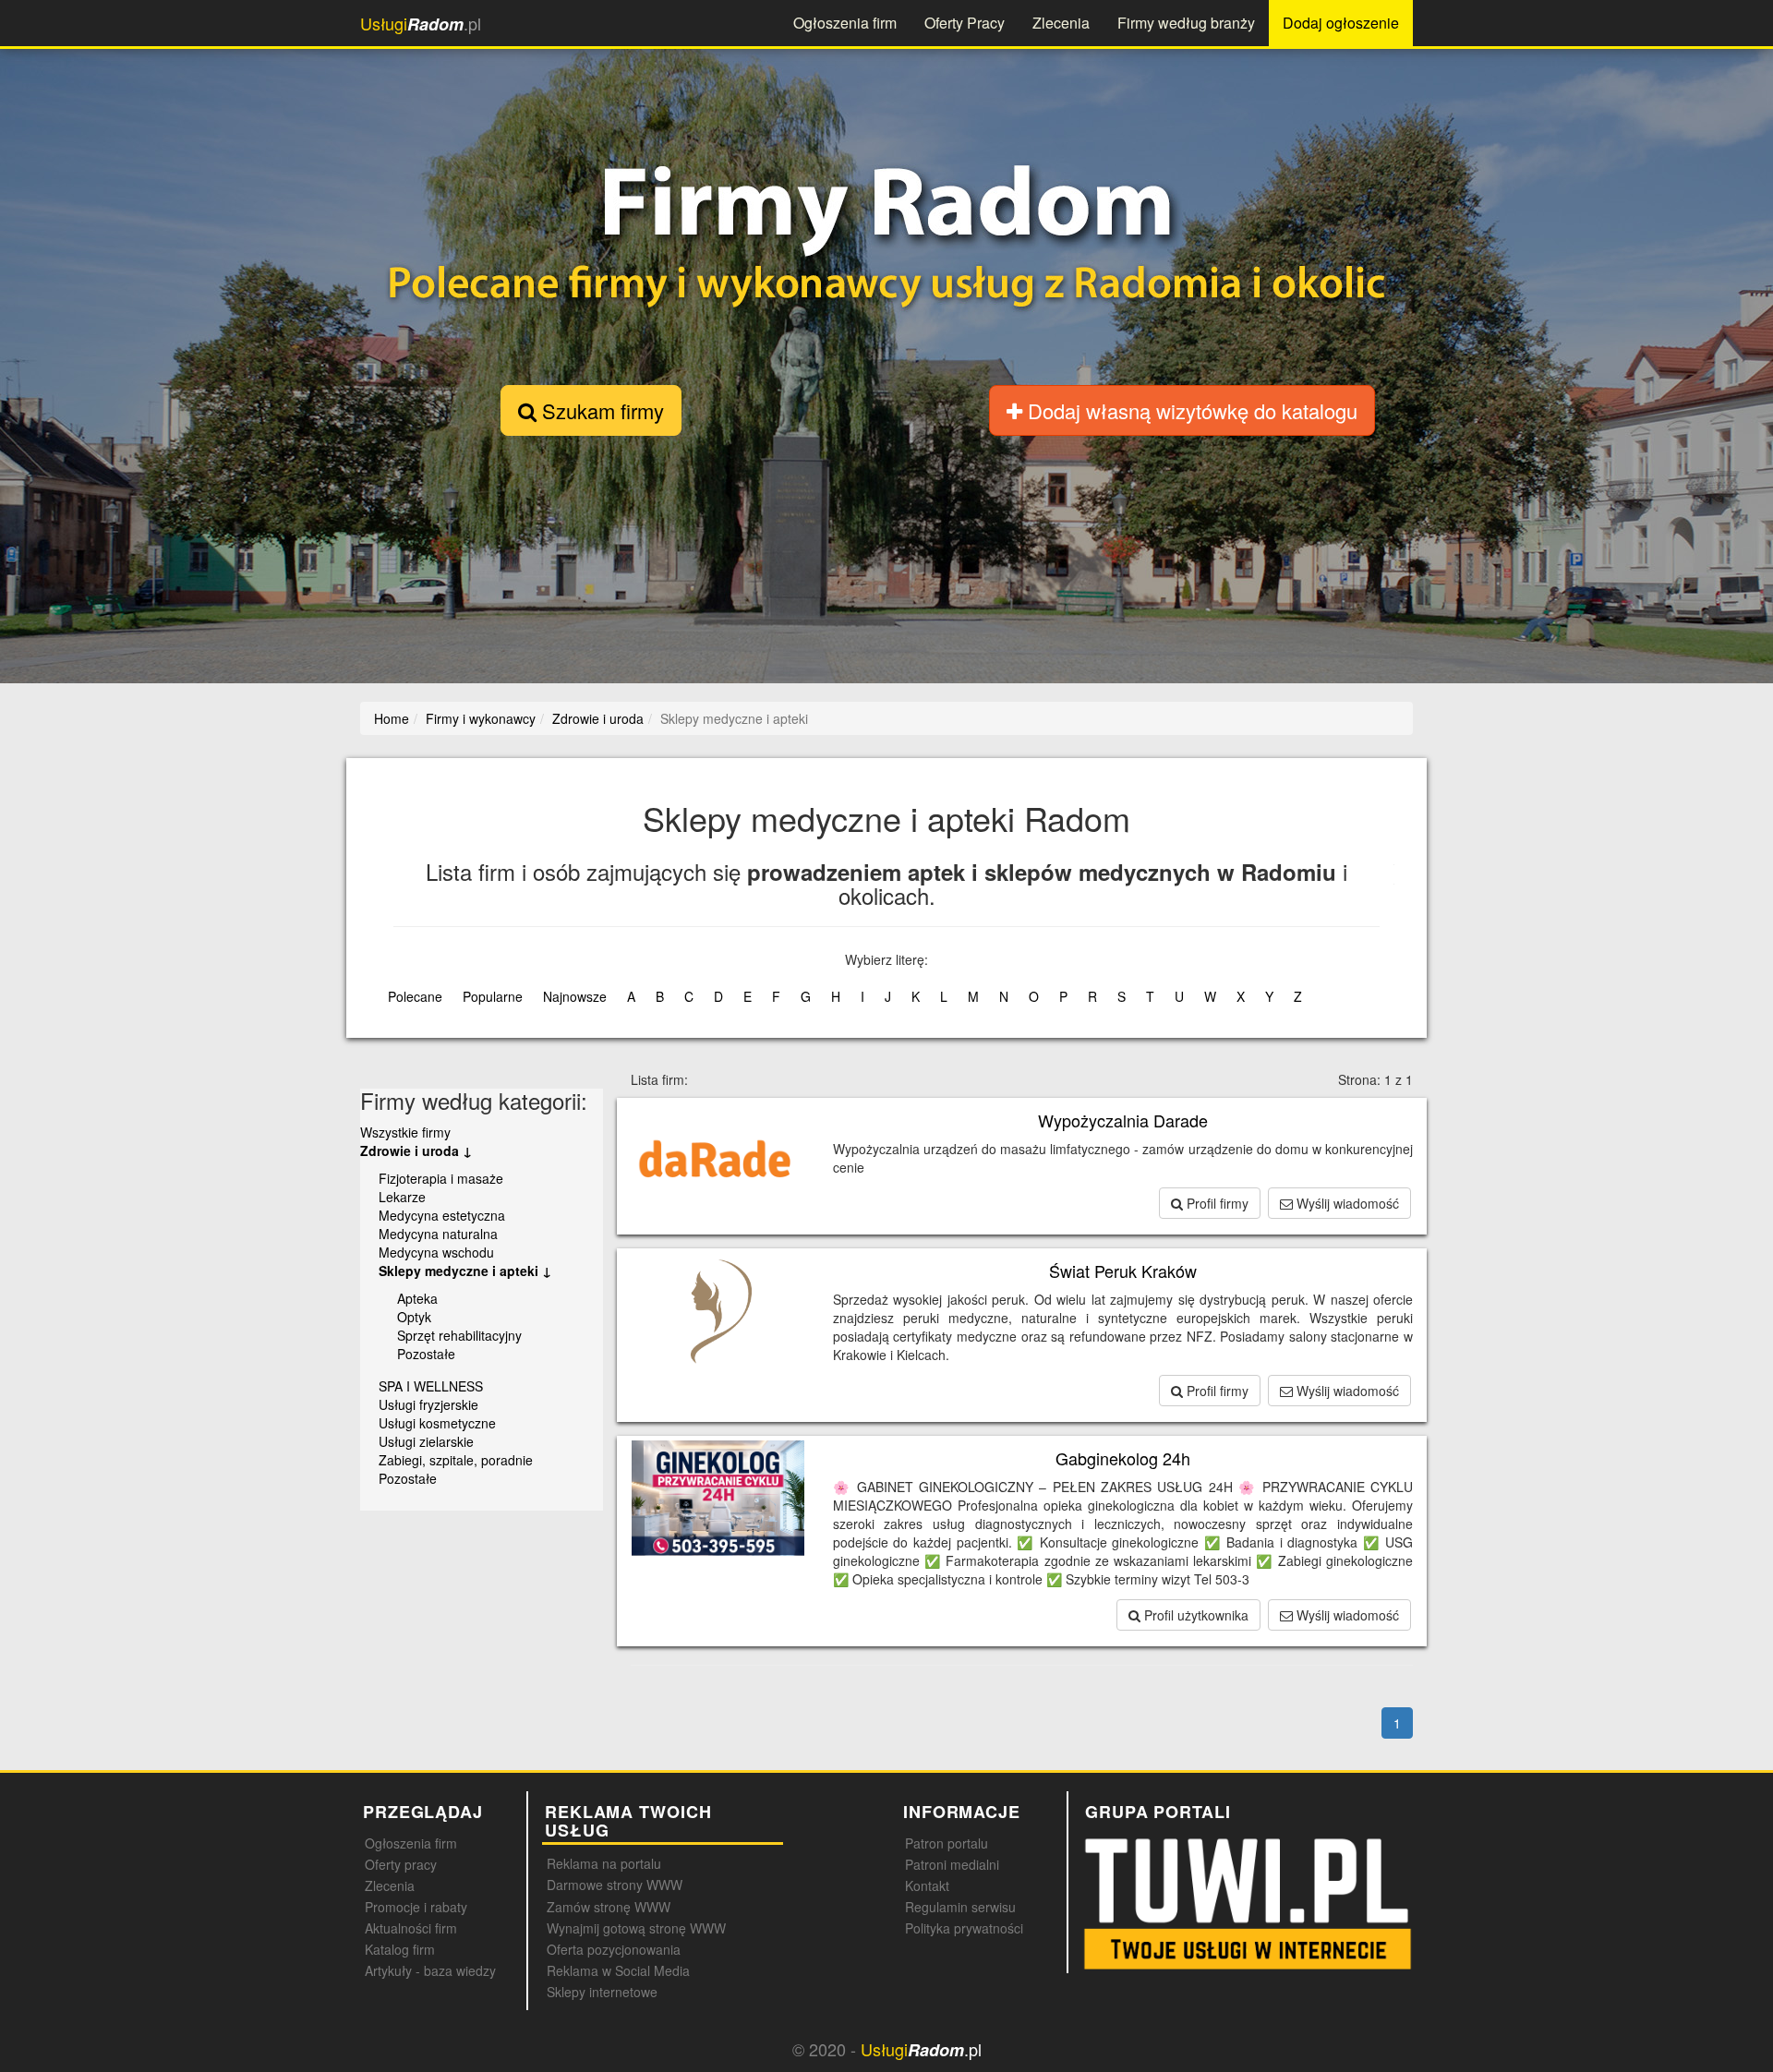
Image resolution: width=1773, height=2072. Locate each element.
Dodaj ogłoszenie (1341, 23)
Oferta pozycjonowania (614, 1949)
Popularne (493, 996)
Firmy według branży (1186, 23)
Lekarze (402, 1197)
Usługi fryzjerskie (428, 1404)
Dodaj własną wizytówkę (1190, 410)
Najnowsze (575, 996)
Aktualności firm (411, 1928)
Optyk (414, 1317)
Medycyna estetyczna (442, 1215)
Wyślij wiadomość (1346, 1203)
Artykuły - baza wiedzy (430, 1970)
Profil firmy (1216, 1203)
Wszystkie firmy (405, 1132)
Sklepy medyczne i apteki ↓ (465, 1271)
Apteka (417, 1298)
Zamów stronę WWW (609, 1907)
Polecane (415, 996)
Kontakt (927, 1885)
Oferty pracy (401, 1864)
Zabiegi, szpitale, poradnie (456, 1460)
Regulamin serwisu (960, 1907)
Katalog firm (400, 1949)
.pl (421, 24)
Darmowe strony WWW (615, 1885)
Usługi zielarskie (426, 1441)
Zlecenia (1061, 23)
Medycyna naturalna (438, 1234)
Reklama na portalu (604, 1863)
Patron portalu (947, 1843)
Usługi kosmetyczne (437, 1423)
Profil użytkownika (1194, 1615)
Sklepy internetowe (602, 1992)
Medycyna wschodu (436, 1252)
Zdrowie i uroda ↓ (416, 1150)
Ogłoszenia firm (845, 23)
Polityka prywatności (964, 1928)
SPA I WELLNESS (431, 1386)
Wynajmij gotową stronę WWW (636, 1928)
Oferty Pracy (965, 23)
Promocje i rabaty (416, 1907)
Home (392, 718)
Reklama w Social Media (618, 1970)
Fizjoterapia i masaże (441, 1178)
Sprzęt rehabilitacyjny (459, 1335)
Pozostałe (426, 1354)
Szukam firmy (600, 410)
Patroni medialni (952, 1864)
